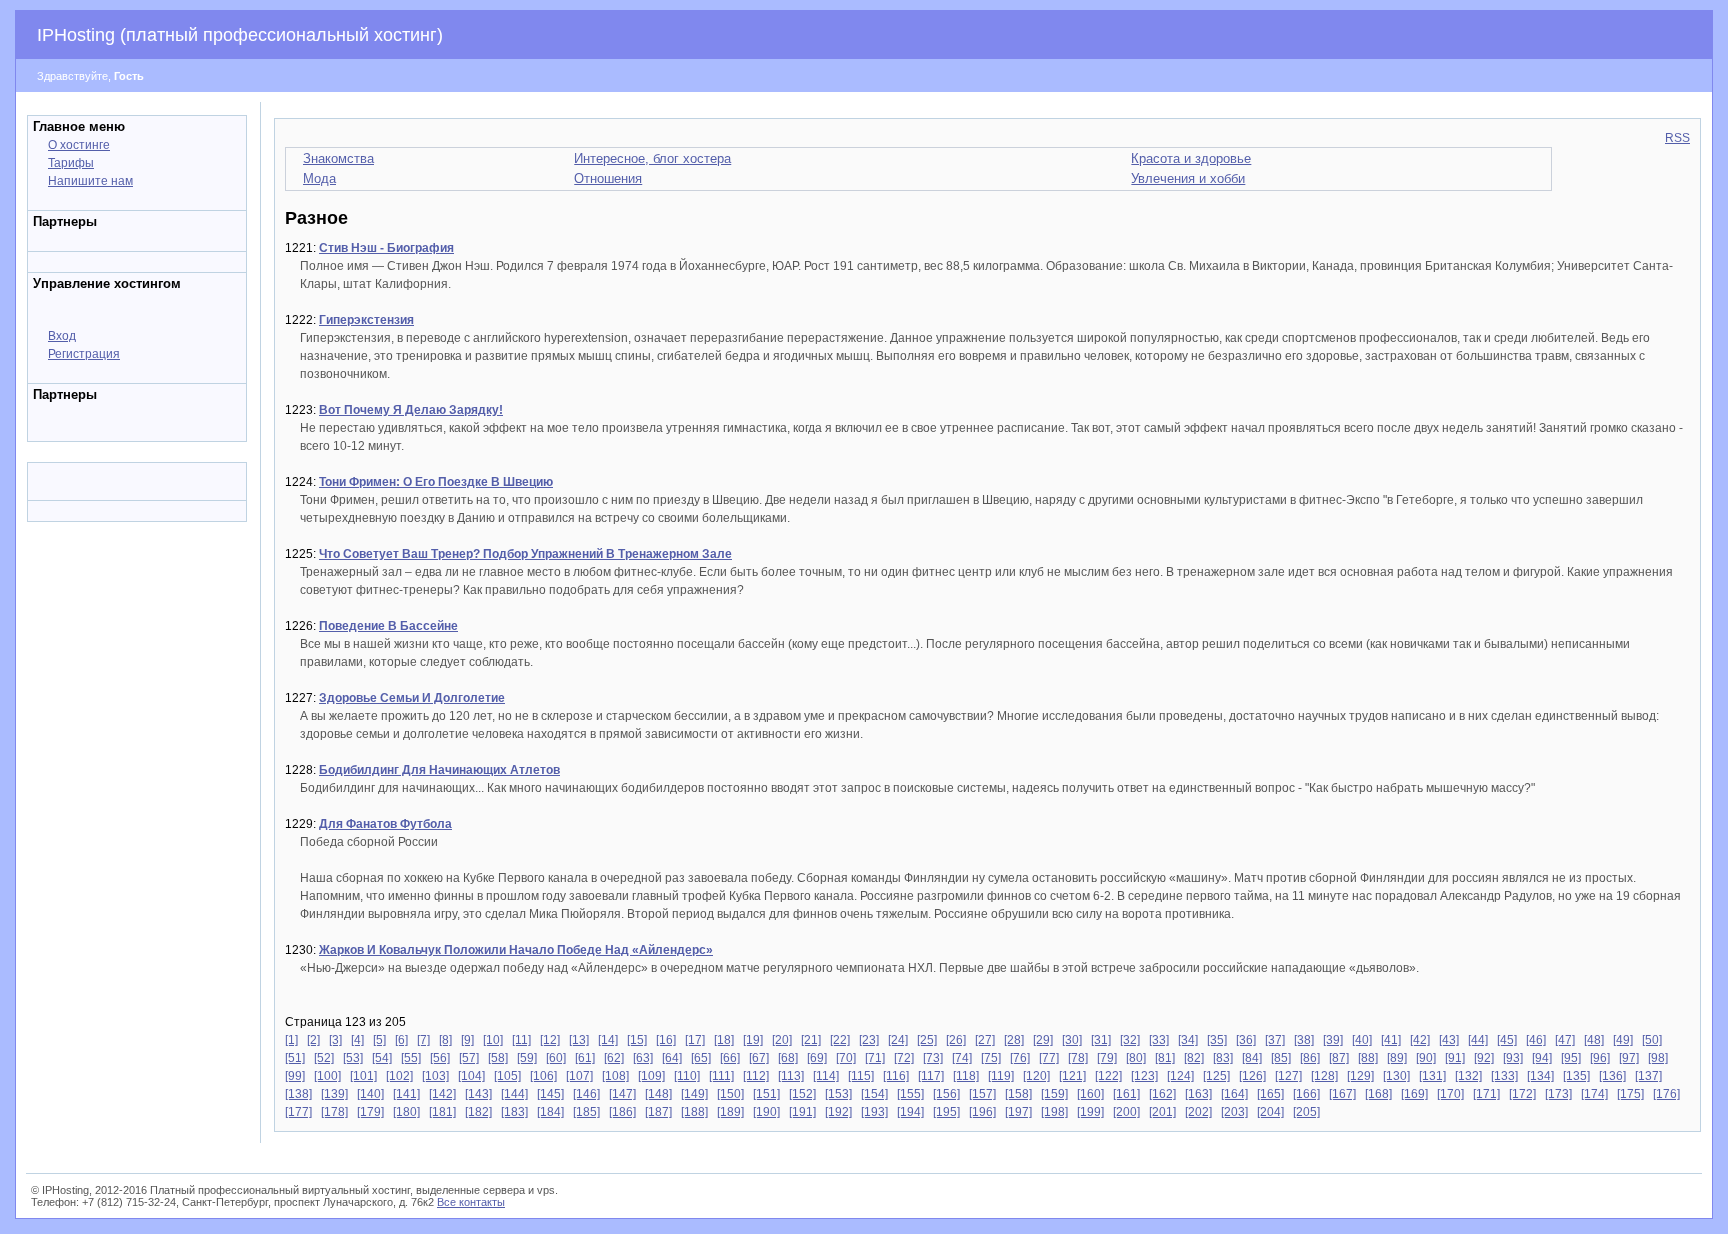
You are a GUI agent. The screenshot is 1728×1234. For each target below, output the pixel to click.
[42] (1420, 1040)
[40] (1362, 1040)
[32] (1130, 1040)
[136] (1612, 1076)
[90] (1426, 1058)
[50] (1652, 1040)
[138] (298, 1094)
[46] (1536, 1040)
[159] (1054, 1094)
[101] (363, 1076)
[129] (1360, 1076)
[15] (637, 1040)
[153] (838, 1094)
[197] (1018, 1112)
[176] (1666, 1094)
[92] (1484, 1058)
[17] (695, 1040)
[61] (585, 1058)
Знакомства (338, 158)
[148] (658, 1094)
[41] (1391, 1040)
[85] (1281, 1058)
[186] (622, 1112)
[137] (1648, 1076)
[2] (313, 1040)
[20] (782, 1040)
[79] (1107, 1058)
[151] (766, 1094)
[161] (1126, 1094)
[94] (1542, 1058)
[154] (874, 1094)
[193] (874, 1112)
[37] (1275, 1040)
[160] (1090, 1094)
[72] (904, 1058)
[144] (514, 1094)
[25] (927, 1040)
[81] (1165, 1058)
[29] (1043, 1040)
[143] (478, 1094)
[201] (1162, 1112)
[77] (1049, 1058)
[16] (666, 1040)
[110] (687, 1076)
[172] (1522, 1094)
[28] (1014, 1040)
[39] (1333, 1040)
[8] (445, 1040)
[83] (1223, 1058)
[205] (1306, 1112)
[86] (1310, 1058)
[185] (586, 1112)
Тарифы (71, 163)
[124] (1180, 1076)
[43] (1449, 1040)
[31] (1101, 1040)
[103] (435, 1076)
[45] (1507, 1040)
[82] (1194, 1058)
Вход (62, 336)
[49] (1623, 1040)
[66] (730, 1058)
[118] (966, 1076)
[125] (1216, 1076)
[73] (933, 1058)
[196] (982, 1112)
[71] (875, 1058)
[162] (1162, 1094)
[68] (788, 1058)
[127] (1288, 1076)
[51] (295, 1058)
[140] (370, 1094)
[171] (1486, 1094)
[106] (543, 1076)
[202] (1198, 1112)
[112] (756, 1076)
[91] (1455, 1058)
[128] (1324, 1076)
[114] (826, 1076)
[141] (406, 1094)
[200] (1126, 1112)
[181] (442, 1112)
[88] (1368, 1058)
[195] (946, 1112)
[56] (440, 1058)
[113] (791, 1076)
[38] (1304, 1040)
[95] (1571, 1058)
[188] (694, 1112)
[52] (324, 1058)
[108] (615, 1076)
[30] (1072, 1040)
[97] (1629, 1058)
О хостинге (79, 145)
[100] (327, 1076)
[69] (817, 1058)
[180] (406, 1112)
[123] (1144, 1076)
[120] (1036, 1076)
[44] (1478, 1040)
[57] (469, 1058)
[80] (1136, 1058)
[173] (1558, 1094)
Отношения (608, 178)
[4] (357, 1040)
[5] (379, 1040)
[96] (1600, 1058)
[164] (1234, 1094)
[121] (1072, 1076)
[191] (802, 1112)
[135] (1576, 1076)
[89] (1397, 1058)
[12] (550, 1040)
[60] (556, 1058)
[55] (411, 1058)
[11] (521, 1040)
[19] (753, 1040)
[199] (1090, 1112)
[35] (1217, 1040)
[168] (1378, 1094)
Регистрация (84, 354)
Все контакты (471, 1202)
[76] (1020, 1058)
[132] (1468, 1076)
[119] (1001, 1076)
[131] (1432, 1076)
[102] (399, 1076)
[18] (724, 1040)
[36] (1246, 1040)
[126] (1252, 1076)
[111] (721, 1076)
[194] (910, 1112)
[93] (1513, 1058)
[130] (1396, 1076)
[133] (1504, 1076)
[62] (614, 1058)
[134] (1540, 1076)
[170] (1450, 1094)
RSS (1677, 138)
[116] (896, 1076)
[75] (991, 1058)
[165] (1270, 1094)
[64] (672, 1058)
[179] (370, 1112)
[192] (838, 1112)
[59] (527, 1058)
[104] (471, 1076)
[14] (608, 1040)
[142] (442, 1094)
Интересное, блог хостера (652, 158)
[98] (1658, 1058)
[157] (982, 1094)
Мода (319, 178)
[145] (550, 1094)
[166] (1306, 1094)
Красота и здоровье (1191, 158)
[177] (298, 1112)
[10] (493, 1040)
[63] (643, 1058)
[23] (869, 1040)
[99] (295, 1076)
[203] (1234, 1112)
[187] (658, 1112)
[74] (962, 1058)
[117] (931, 1076)
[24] (898, 1040)
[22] (840, 1040)
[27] (985, 1040)
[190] (766, 1112)
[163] (1198, 1094)
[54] (382, 1058)
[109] (651, 1076)
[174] (1594, 1094)
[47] (1565, 1040)
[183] (514, 1112)
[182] (478, 1112)
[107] (579, 1076)
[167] (1342, 1094)
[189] (730, 1112)
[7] (423, 1040)
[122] (1108, 1076)
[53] (353, 1058)
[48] (1594, 1040)
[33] (1159, 1040)
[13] (579, 1040)
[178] (334, 1112)
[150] (730, 1094)
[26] (956, 1040)
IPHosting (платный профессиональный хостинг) (240, 35)
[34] (1188, 1040)
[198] (1054, 1112)
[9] (467, 1040)
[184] (550, 1112)
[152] (802, 1094)
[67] (759, 1058)
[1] (291, 1040)
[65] (701, 1058)
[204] (1270, 1112)
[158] (1018, 1094)
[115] (861, 1076)
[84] (1252, 1058)
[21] (811, 1040)
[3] (335, 1040)
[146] (586, 1094)
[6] (401, 1040)
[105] (507, 1076)
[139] (334, 1094)
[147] (622, 1094)
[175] (1630, 1094)
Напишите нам (90, 181)
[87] (1339, 1058)
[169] (1414, 1094)
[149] (694, 1094)
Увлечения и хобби (1188, 178)
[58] (498, 1058)
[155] (910, 1094)
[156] (946, 1094)
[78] (1078, 1058)
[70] (846, 1058)
